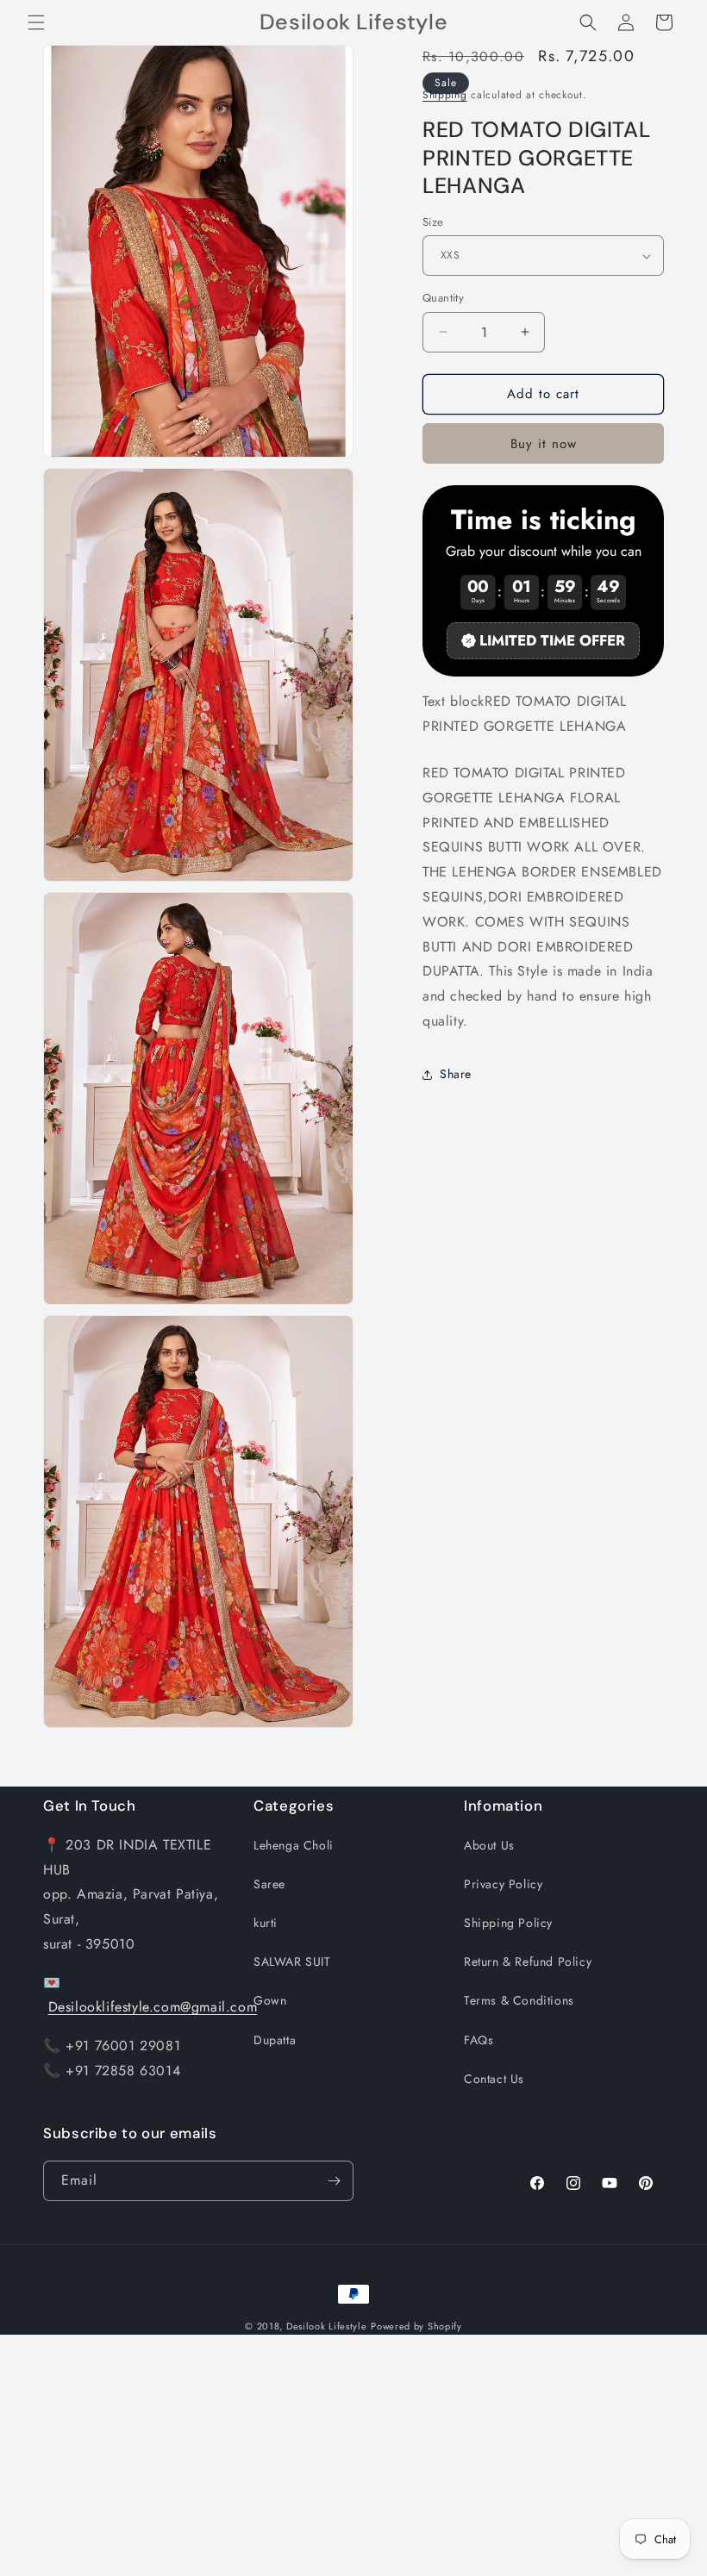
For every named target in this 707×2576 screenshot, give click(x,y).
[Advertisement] (353, 2455)
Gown (270, 2000)
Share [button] (456, 1074)
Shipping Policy (508, 1923)
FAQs (479, 2040)
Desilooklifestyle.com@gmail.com (153, 2007)
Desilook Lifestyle (327, 2326)
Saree (269, 1884)
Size (433, 222)
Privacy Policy (503, 1884)
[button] (36, 22)
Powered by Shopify (416, 2326)
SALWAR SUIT (292, 1962)
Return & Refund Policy (528, 1962)
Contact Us (494, 2079)
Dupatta (275, 2040)
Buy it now (544, 444)
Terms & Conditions (519, 2000)
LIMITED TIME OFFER (552, 640)
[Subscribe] (334, 2181)
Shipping (445, 95)
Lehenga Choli (294, 1845)
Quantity (443, 298)
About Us (489, 1845)
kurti (266, 1923)
